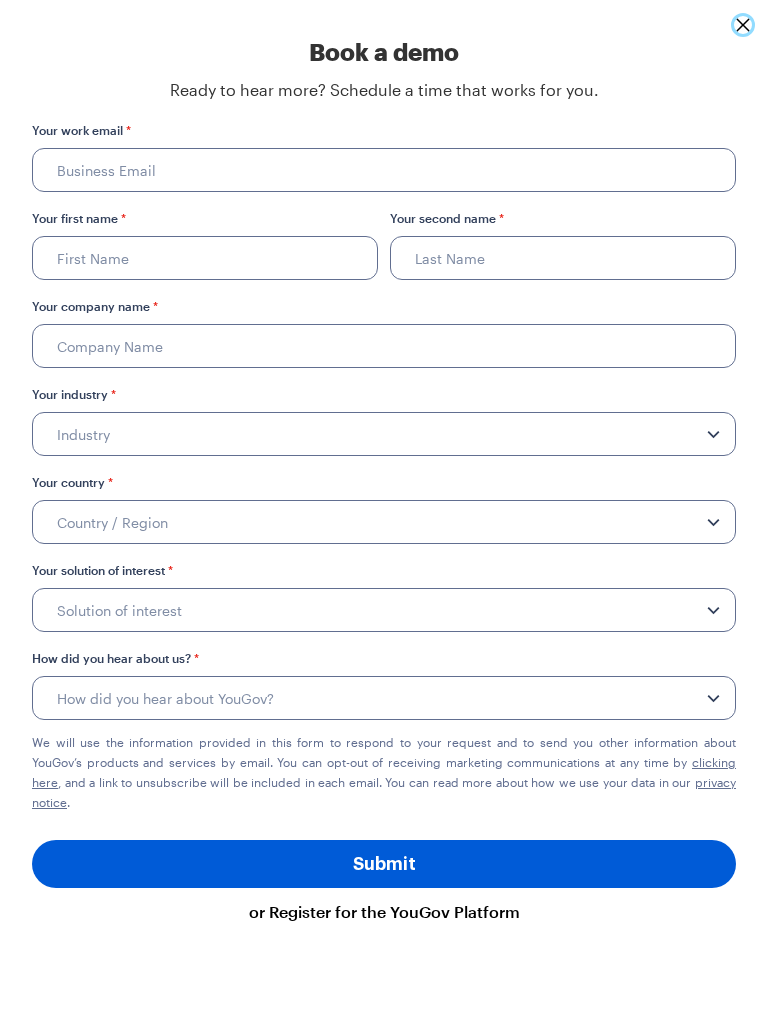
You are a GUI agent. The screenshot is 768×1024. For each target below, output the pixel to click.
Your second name (447, 218)
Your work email (81, 130)
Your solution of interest (102, 570)
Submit (384, 864)
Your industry (74, 394)
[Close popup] (743, 25)
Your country (72, 482)
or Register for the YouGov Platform (384, 911)
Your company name (95, 306)
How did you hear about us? (115, 658)
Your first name (79, 218)
